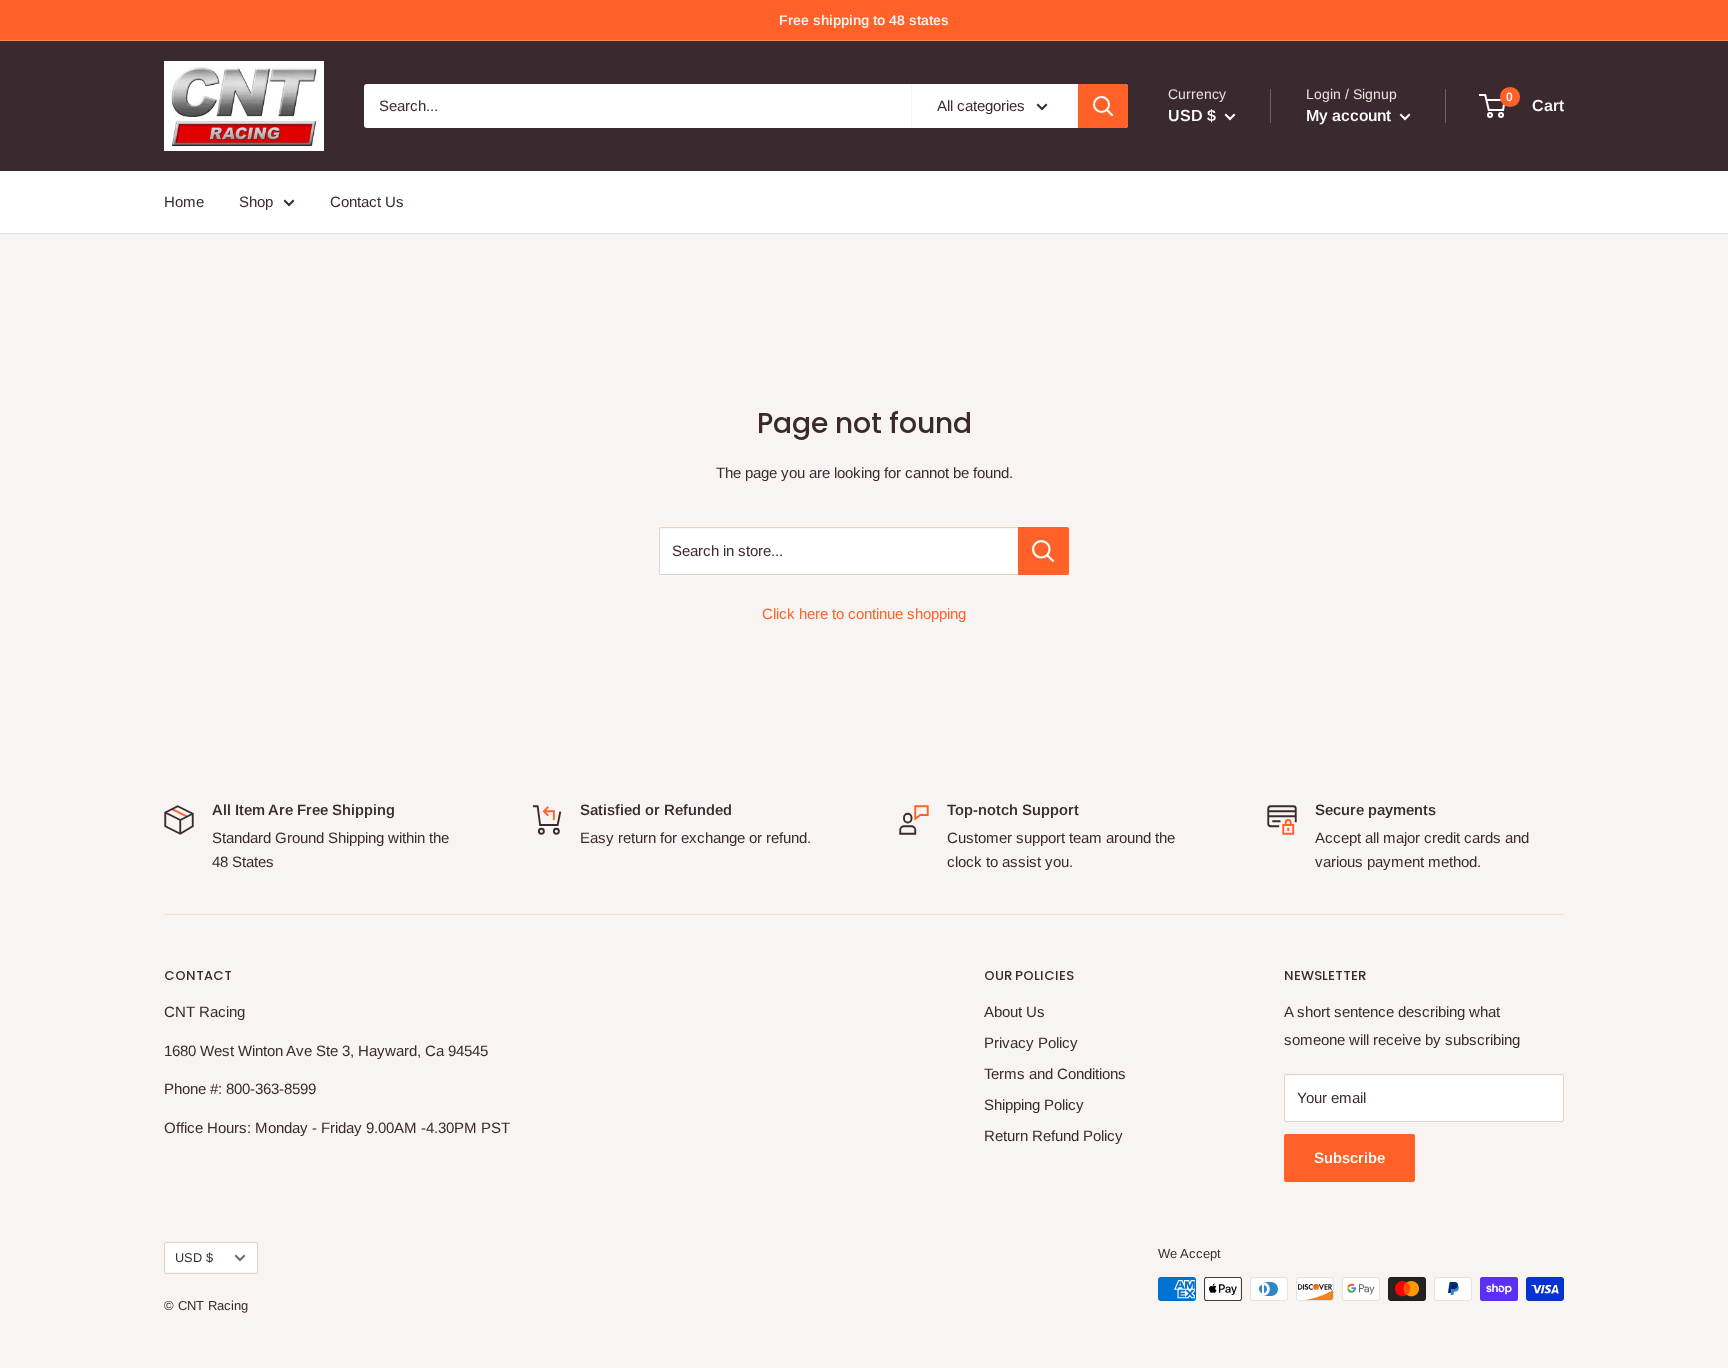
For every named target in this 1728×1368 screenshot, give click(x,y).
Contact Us (367, 201)
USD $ (194, 1257)
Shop (256, 201)
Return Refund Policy (1053, 1135)
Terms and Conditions (1055, 1073)
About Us (1014, 1011)
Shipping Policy (1034, 1104)
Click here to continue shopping (864, 613)
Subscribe (1349, 1157)
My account (1350, 115)
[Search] (1103, 106)
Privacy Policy (1031, 1042)
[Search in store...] (1043, 551)
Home (184, 201)
